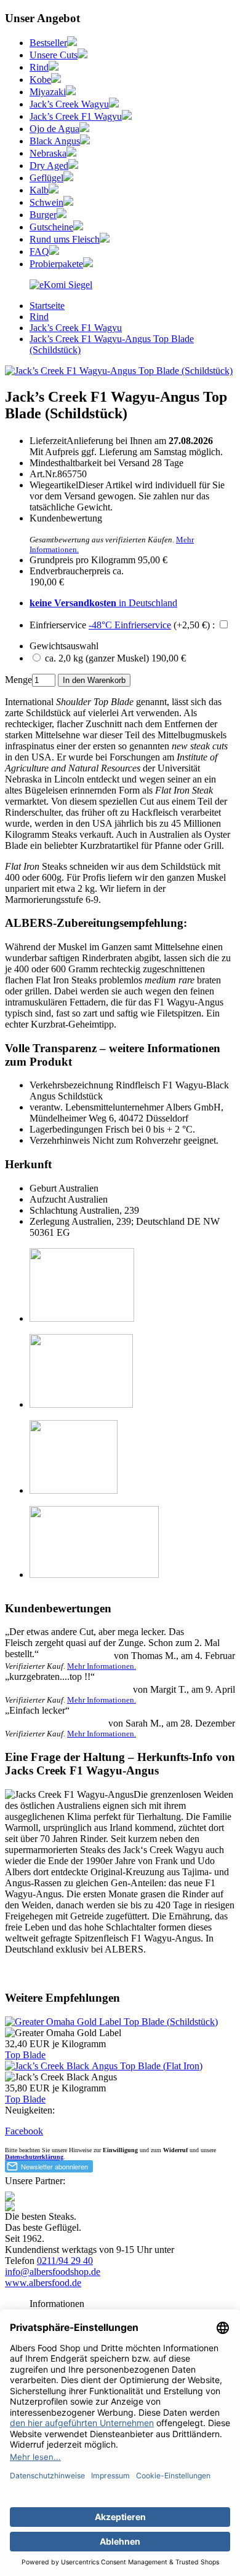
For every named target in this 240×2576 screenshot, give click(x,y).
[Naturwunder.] (84, 129)
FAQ (39, 252)
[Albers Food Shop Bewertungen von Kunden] (61, 285)
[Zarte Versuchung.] (54, 190)
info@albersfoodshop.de (53, 2272)
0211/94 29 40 (65, 2261)
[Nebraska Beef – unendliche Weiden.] (71, 153)
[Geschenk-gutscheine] (78, 227)
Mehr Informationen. (102, 1666)
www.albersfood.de (43, 2283)
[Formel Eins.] (127, 116)
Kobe (40, 80)
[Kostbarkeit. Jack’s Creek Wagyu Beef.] (114, 104)
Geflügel (46, 178)
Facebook (24, 2131)
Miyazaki (48, 92)
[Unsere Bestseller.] (72, 43)
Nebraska (48, 153)
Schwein (46, 202)
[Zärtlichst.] (71, 92)
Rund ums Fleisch (65, 239)
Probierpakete (56, 264)
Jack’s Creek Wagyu (69, 104)
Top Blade (25, 2055)
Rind (39, 67)
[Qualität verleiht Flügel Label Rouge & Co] (68, 178)
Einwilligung (120, 2150)
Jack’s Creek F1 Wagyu (76, 116)
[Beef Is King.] (54, 67)
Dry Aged (49, 166)
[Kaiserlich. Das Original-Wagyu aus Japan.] (56, 80)
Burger (43, 215)
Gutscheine (51, 227)
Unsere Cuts (54, 55)
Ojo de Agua (54, 129)
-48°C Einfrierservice (130, 625)
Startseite (47, 306)
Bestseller (48, 43)
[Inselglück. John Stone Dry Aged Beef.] (73, 166)
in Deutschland (103, 603)
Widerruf (175, 2150)
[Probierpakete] (88, 264)
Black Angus (55, 141)
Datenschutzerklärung (34, 2157)
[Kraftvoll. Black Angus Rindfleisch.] (85, 141)
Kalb (39, 190)
